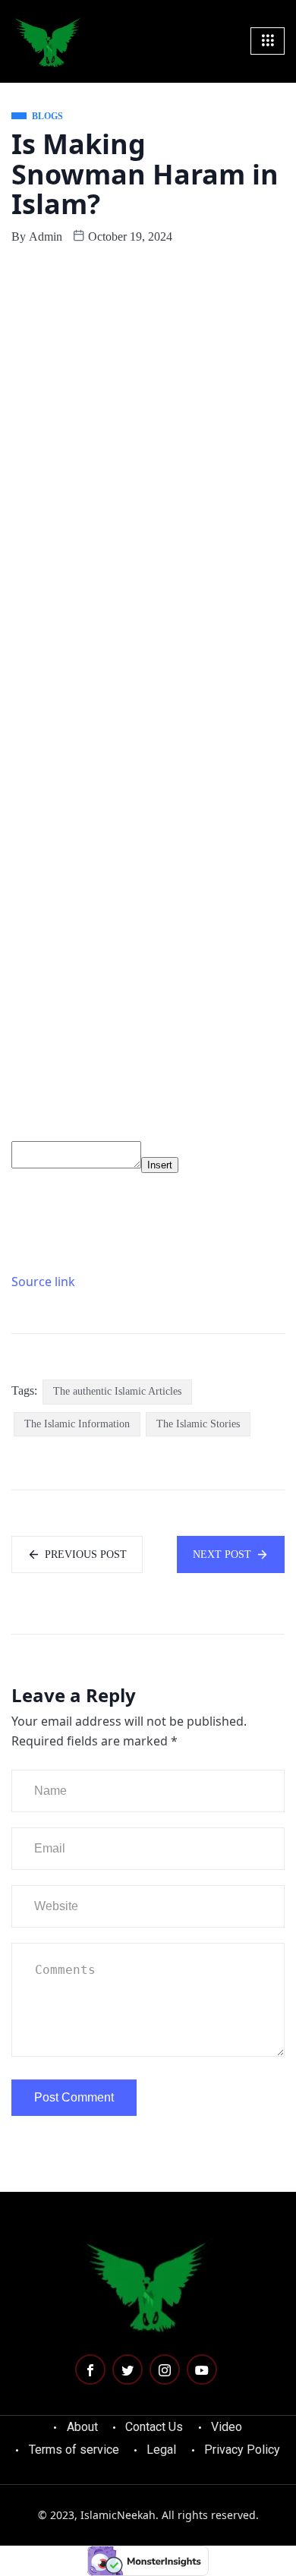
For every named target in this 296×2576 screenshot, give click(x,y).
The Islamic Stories (198, 1424)
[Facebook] (90, 2369)
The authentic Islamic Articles (117, 1391)
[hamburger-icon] (268, 41)
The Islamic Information (77, 1424)
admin (46, 236)
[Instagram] (165, 2369)
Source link (43, 1282)
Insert (160, 1165)
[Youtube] (202, 2369)
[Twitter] (128, 2369)
